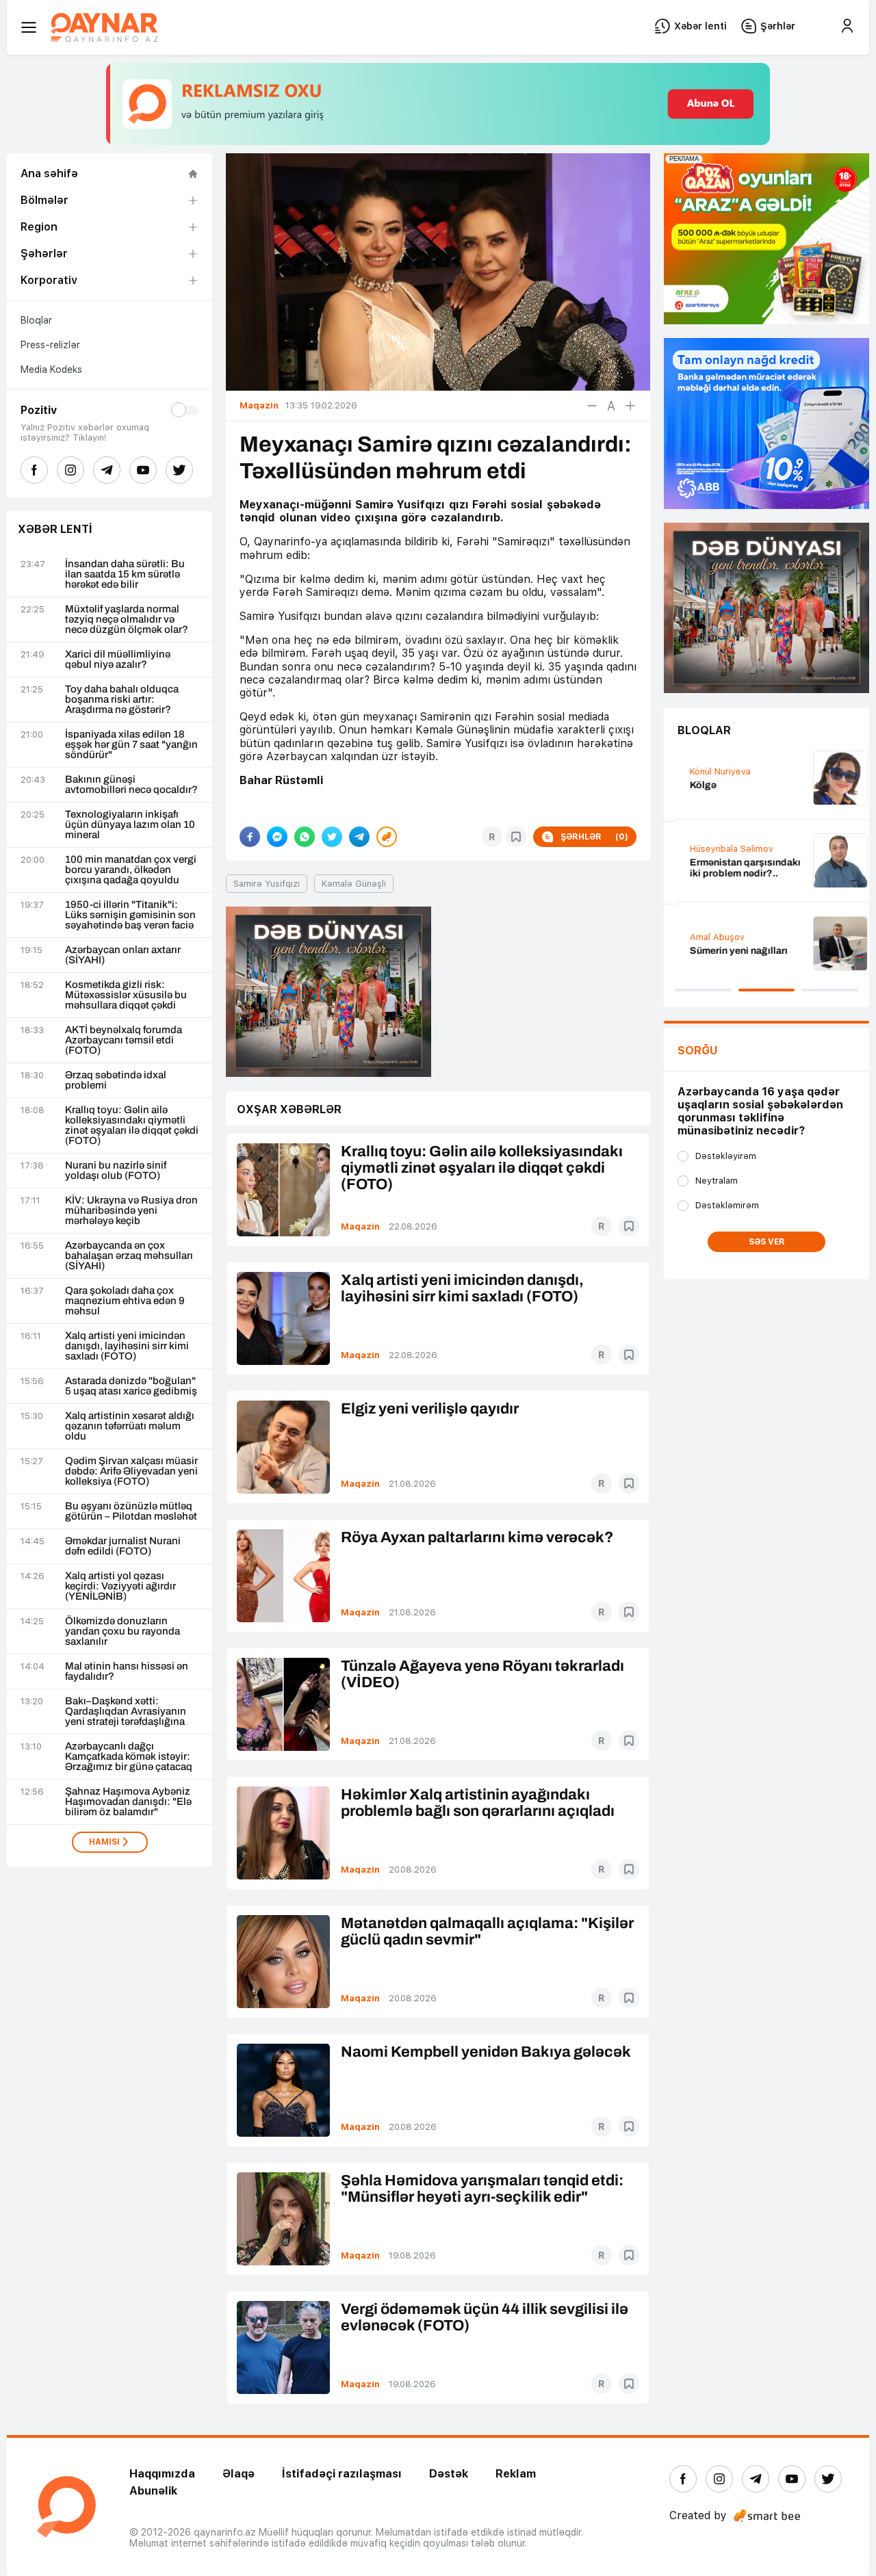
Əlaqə (239, 2474)
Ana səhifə (49, 173)
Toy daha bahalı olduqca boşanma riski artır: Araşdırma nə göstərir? (122, 700)
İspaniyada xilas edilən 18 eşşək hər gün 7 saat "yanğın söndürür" (131, 745)
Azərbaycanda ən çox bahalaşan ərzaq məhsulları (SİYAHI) (129, 1256)
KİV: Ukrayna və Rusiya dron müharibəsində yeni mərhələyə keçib (131, 1211)
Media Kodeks (51, 369)
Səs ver (767, 1242)
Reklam (516, 2474)
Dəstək (449, 2474)
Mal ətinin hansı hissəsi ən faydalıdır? (127, 1671)
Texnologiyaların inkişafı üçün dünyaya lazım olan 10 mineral (130, 825)
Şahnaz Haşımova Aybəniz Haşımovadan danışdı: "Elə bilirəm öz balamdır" (128, 1802)
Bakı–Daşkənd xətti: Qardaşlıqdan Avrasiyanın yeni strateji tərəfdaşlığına (126, 1712)
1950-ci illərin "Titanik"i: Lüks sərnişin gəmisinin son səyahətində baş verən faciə (130, 915)
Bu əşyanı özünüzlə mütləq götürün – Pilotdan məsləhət (131, 1511)
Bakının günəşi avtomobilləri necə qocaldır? (131, 785)
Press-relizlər (50, 345)
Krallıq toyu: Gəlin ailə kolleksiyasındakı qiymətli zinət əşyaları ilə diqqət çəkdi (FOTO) (132, 1126)
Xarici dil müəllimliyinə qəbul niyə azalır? (118, 660)
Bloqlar (36, 320)
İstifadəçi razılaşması (342, 2474)
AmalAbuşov (705, 937)
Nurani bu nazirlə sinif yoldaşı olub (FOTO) (116, 1171)
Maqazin (360, 1226)
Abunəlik (153, 2491)
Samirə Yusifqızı (267, 884)
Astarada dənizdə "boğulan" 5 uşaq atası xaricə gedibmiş (131, 1386)
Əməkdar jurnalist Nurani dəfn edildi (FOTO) (123, 1546)
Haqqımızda (162, 2474)
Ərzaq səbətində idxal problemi (116, 1080)
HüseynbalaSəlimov (719, 849)
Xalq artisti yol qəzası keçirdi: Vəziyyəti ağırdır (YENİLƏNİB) (120, 1586)
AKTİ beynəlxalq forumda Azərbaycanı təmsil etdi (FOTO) (124, 1040)
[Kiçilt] (592, 406)
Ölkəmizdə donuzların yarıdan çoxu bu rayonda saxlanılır (123, 1631)
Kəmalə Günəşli (354, 884)
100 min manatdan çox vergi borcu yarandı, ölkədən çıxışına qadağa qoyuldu (131, 870)
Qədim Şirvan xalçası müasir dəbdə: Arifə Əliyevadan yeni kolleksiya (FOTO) (131, 1471)
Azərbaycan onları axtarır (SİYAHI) (123, 955)
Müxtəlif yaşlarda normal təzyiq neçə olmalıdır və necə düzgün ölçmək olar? (127, 620)
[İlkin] (611, 406)
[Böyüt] (630, 406)
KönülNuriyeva (708, 771)
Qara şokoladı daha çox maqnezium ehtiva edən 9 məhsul (125, 1301)
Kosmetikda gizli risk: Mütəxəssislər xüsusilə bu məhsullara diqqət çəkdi (126, 995)
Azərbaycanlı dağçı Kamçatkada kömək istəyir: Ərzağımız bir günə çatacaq (129, 1757)
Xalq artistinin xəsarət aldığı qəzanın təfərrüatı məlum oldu (130, 1426)
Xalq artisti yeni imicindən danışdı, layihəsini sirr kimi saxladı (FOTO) (127, 1346)
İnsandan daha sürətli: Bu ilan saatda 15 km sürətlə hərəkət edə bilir (125, 574)
